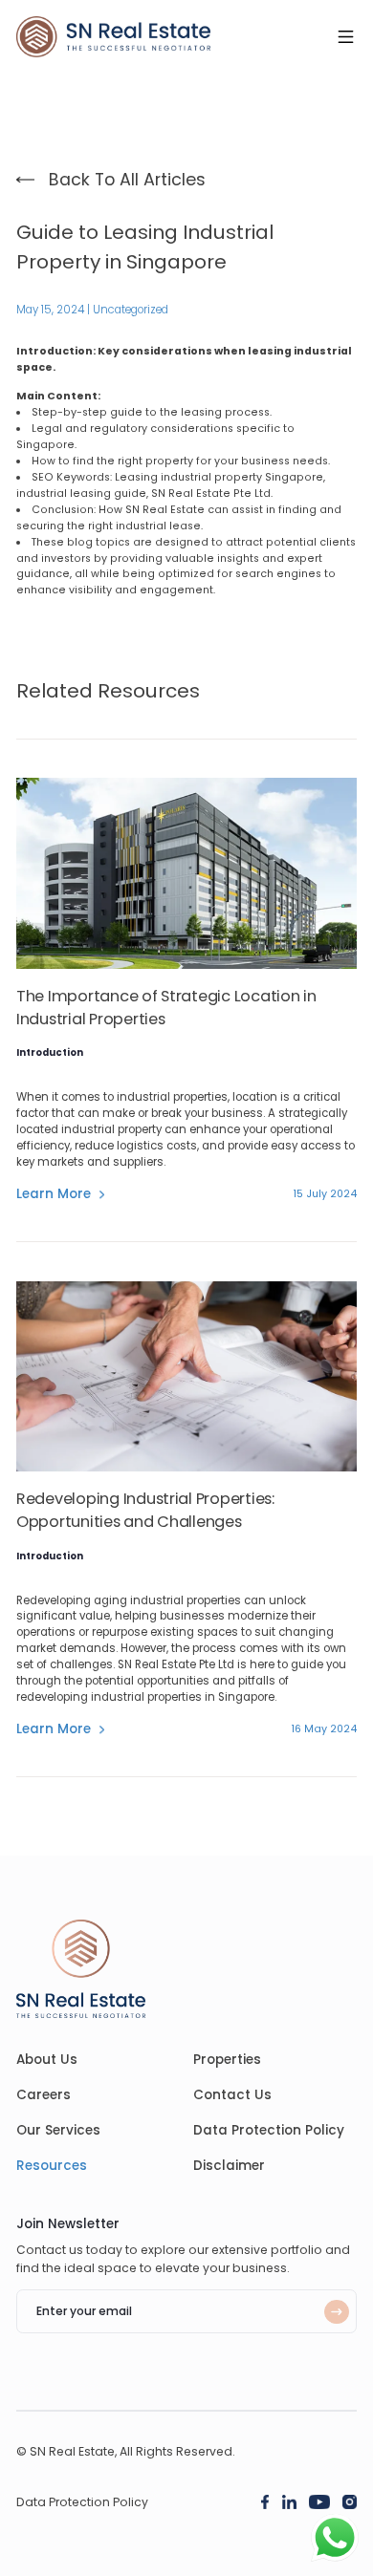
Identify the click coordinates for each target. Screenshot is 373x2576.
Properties (227, 2060)
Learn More (54, 1195)
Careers (44, 2095)
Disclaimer (229, 2166)
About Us (47, 2060)
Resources (52, 2166)
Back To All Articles (127, 180)
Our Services (58, 2130)
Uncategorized (131, 310)
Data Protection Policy (269, 2130)
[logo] (113, 37)
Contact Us (232, 2095)
